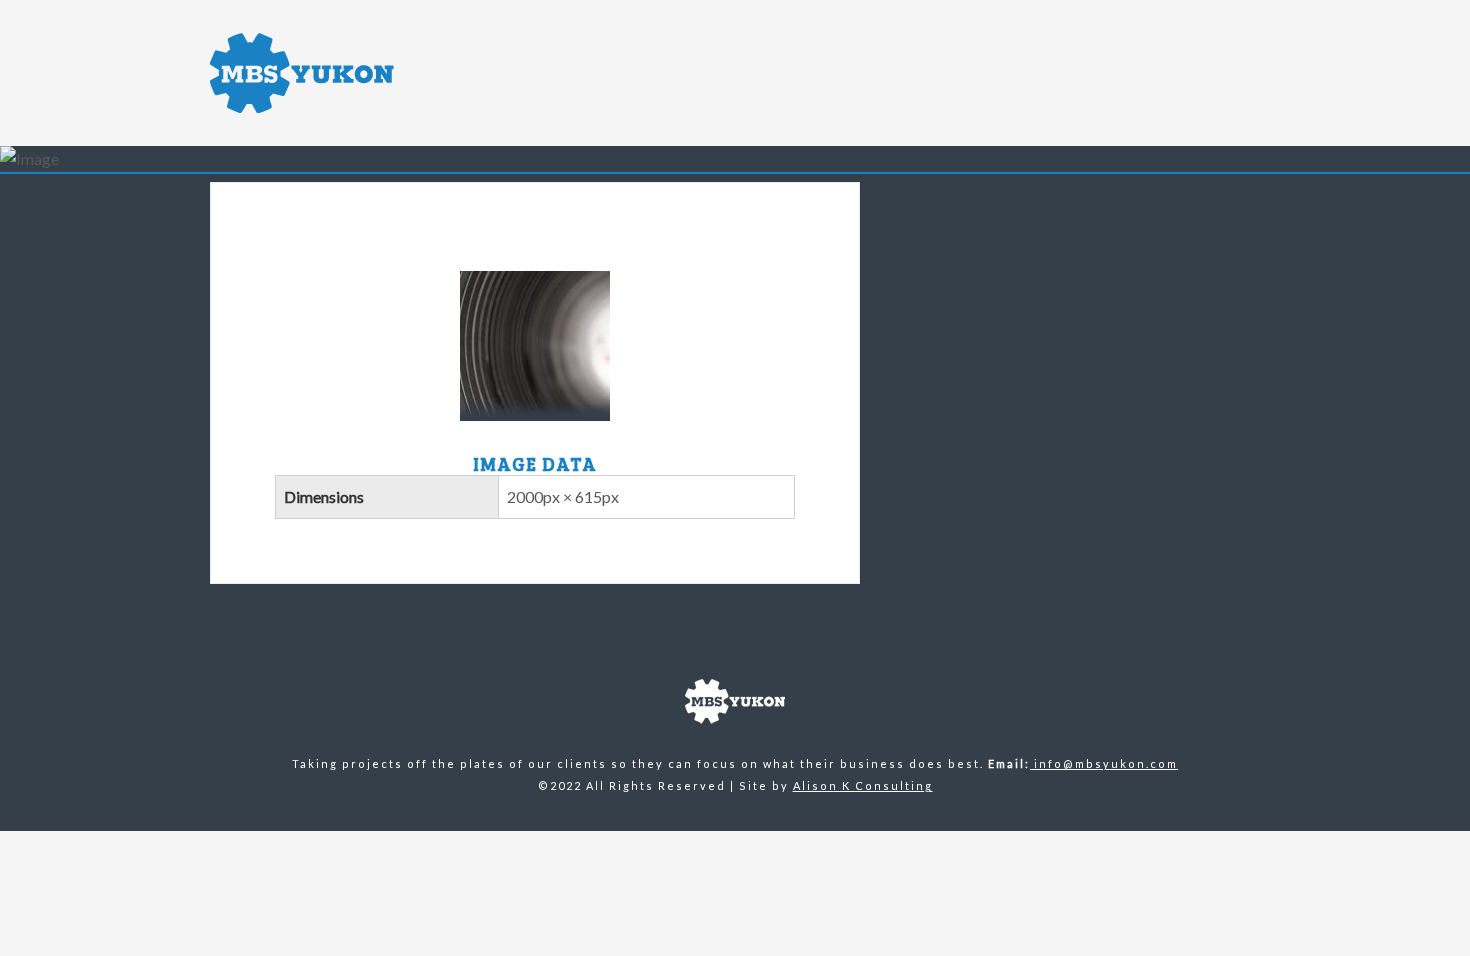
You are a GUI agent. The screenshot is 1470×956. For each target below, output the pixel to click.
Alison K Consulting (863, 785)
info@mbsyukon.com (1104, 763)
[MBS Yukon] (374, 73)
